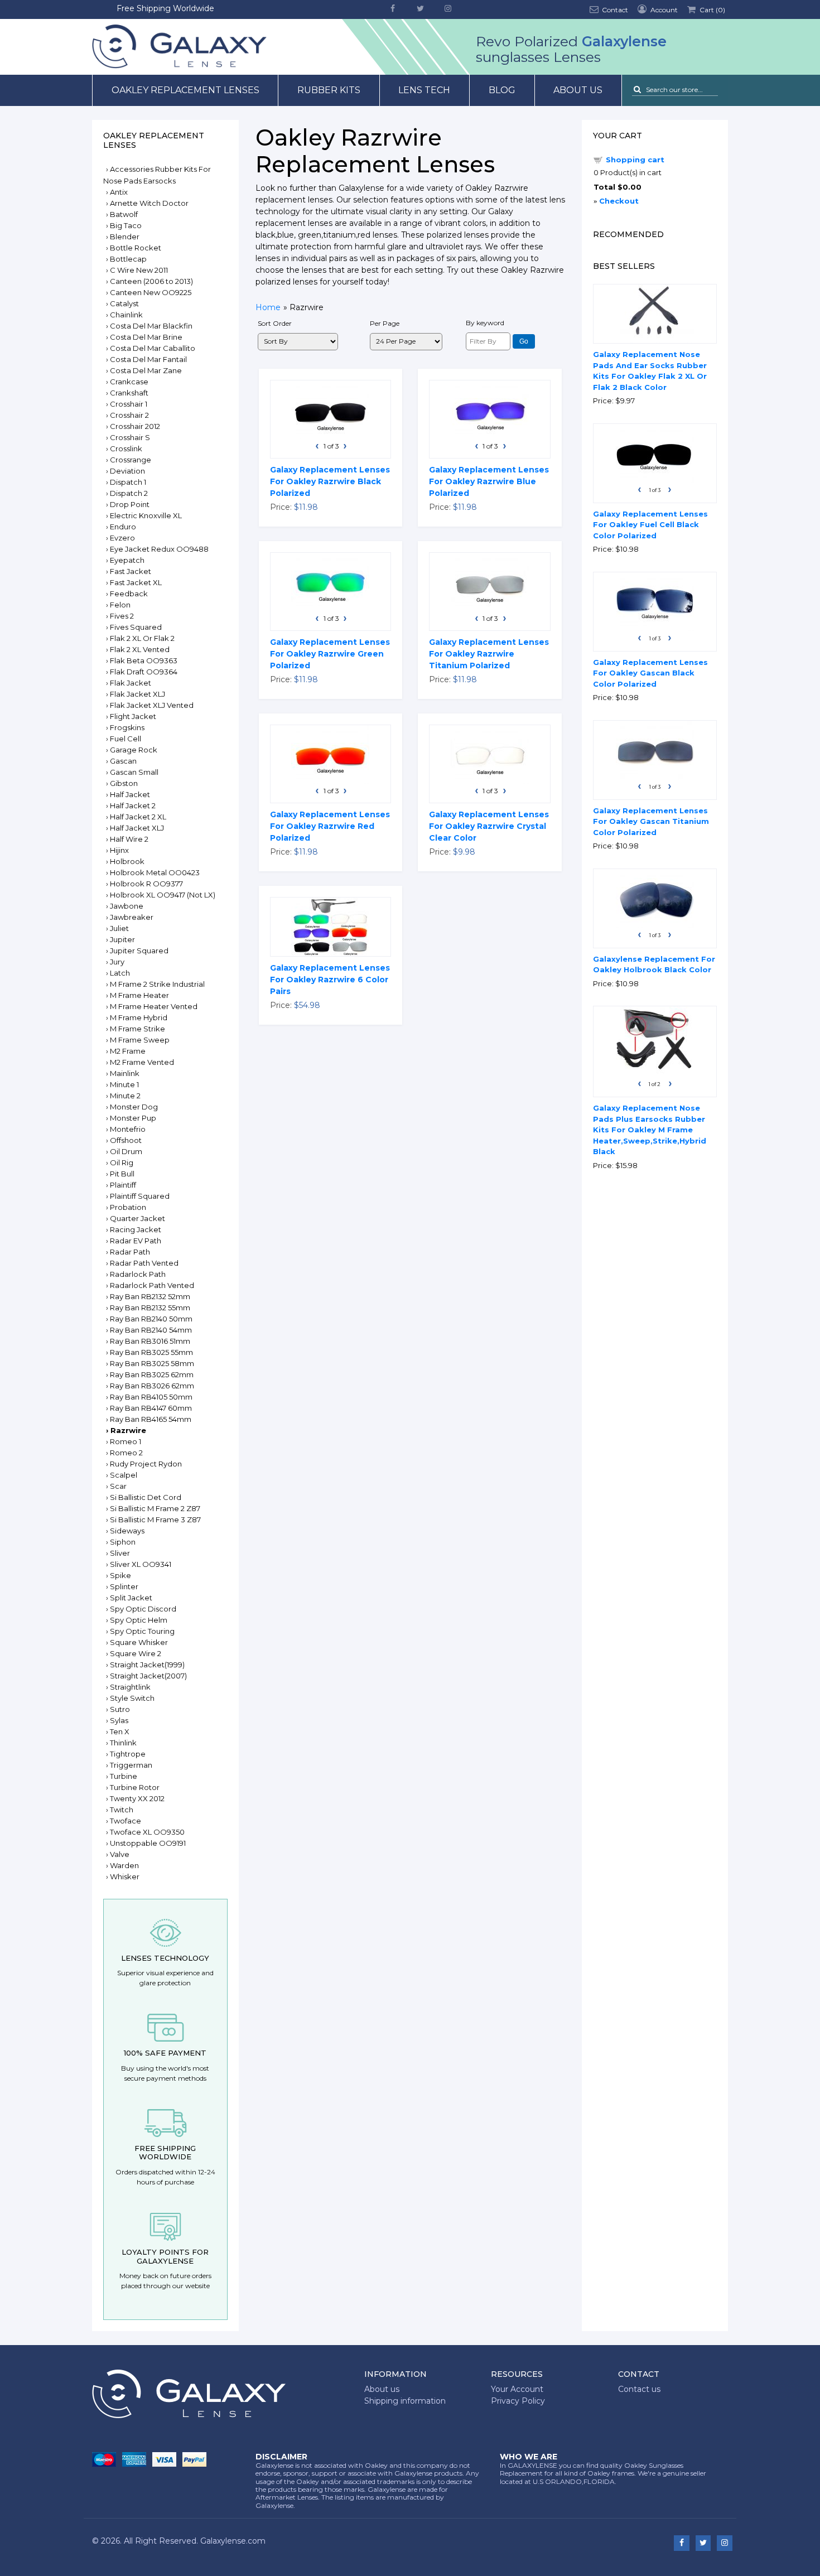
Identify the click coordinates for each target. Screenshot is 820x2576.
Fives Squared (136, 627)
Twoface (126, 1821)
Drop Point (130, 504)
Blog (502, 90)
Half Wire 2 (129, 839)
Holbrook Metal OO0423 (155, 872)
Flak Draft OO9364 (144, 672)
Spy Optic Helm (139, 1620)
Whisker (125, 1876)
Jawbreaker (132, 917)
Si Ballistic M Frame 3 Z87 (155, 1519)
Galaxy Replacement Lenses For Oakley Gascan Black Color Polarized (650, 673)
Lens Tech (424, 90)
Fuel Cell (126, 739)
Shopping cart (635, 160)
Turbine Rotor (135, 1787)
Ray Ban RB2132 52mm (150, 1296)
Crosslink (126, 448)
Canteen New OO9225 (151, 292)
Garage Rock (134, 750)
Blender (125, 237)
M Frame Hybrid (139, 1017)
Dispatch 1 (128, 482)
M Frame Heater (139, 995)
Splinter (124, 1586)
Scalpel (124, 1475)
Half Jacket (130, 794)
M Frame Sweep (140, 1040)
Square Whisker (139, 1642)
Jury (117, 962)
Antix (119, 192)
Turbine (124, 1776)
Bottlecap (128, 259)
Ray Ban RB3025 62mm (152, 1374)
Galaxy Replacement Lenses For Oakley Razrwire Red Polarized (330, 826)
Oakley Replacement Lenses (185, 90)
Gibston (124, 783)
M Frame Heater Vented (154, 1006)
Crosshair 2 (129, 415)
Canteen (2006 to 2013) (151, 281)
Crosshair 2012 (135, 426)
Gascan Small (134, 772)
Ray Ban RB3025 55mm (151, 1352)
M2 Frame (128, 1051)
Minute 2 (125, 1096)
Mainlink (125, 1073)
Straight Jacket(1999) (147, 1665)
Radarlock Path (138, 1274)
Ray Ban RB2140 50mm (151, 1319)
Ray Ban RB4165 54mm (151, 1419)
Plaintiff (123, 1185)
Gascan (123, 761)
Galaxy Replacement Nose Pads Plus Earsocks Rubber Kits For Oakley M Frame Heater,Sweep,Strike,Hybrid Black (650, 1130)
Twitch (122, 1810)
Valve (120, 1854)
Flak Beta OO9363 (144, 660)
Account (663, 10)
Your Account (517, 2389)
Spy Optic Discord (143, 1609)
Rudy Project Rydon (146, 1464)
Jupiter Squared (139, 951)
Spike (120, 1575)
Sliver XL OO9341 (141, 1564)
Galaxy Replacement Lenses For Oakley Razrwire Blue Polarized (489, 481)
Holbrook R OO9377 (146, 884)
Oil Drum (126, 1151)
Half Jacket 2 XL (138, 817)
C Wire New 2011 (139, 270)
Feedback (129, 594)
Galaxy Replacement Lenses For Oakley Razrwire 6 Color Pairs (330, 980)
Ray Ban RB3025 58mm (152, 1363)
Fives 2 (122, 616)
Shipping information (405, 2401)
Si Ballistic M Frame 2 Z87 (155, 1508)
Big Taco (126, 225)
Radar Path (130, 1252)
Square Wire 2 (136, 1653)
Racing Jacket (136, 1229)
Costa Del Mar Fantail (148, 359)
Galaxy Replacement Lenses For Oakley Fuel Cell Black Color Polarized (650, 525)
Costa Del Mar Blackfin (151, 326)
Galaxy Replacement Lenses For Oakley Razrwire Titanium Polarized (489, 654)
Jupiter (122, 939)
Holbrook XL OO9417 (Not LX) (163, 895)
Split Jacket (131, 1598)
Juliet (119, 928)
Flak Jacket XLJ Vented (152, 705)
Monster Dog (134, 1107)
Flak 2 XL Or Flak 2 (142, 638)
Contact (614, 10)
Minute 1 (124, 1084)
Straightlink (130, 1687)
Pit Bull (122, 1174)
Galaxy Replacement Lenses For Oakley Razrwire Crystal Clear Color (489, 826)
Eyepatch (127, 560)
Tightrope (128, 1754)
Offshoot (126, 1140)
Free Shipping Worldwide (165, 8)
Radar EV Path (136, 1241)
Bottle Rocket (136, 248)
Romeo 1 (126, 1441)
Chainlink (126, 315)
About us (578, 90)
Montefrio (128, 1129)
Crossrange (131, 460)
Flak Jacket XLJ (138, 694)
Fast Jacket (131, 571)
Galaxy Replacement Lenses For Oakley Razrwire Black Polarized (330, 481)
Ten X (120, 1731)
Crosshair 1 (129, 404)
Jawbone (127, 906)
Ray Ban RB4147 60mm (151, 1408)
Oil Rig (122, 1162)
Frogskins (127, 727)
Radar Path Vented (144, 1263)
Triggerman (131, 1765)
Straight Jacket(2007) (148, 1676)
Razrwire (128, 1430)
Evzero (122, 538)
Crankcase (129, 382)
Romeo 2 (126, 1453)
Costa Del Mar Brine (146, 337)
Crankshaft (129, 393)
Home (268, 307)
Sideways (127, 1531)
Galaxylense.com (233, 2541)
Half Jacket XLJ (137, 828)
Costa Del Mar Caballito (153, 348)
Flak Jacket (131, 683)
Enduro (123, 527)
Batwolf (124, 214)
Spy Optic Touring (142, 1631)
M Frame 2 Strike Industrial (157, 984)
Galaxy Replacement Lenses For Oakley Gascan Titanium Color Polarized (651, 821)
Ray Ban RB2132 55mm (150, 1308)
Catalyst (124, 303)
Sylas (119, 1720)
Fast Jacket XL (136, 582)
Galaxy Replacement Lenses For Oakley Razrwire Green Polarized (330, 654)
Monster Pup (133, 1118)
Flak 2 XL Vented (140, 649)
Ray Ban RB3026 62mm (152, 1386)
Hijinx (119, 850)
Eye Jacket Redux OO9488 (159, 549)
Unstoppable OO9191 (148, 1843)
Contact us (639, 2389)
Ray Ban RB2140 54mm (151, 1330)
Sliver (120, 1553)
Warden (124, 1865)
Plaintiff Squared (140, 1196)
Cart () (712, 10)
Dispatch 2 (129, 493)
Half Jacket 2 (133, 805)
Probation (128, 1207)
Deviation (127, 471)
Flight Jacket (133, 716)
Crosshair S (130, 437)
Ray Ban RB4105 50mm (151, 1397)
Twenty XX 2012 (137, 1798)
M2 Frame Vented (142, 1062)
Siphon (123, 1542)
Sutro (120, 1709)
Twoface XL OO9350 (147, 1832)
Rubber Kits (329, 90)
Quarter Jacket (138, 1218)
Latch (120, 973)
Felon (120, 605)
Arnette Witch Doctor (149, 203)
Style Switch (132, 1698)
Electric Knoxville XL (146, 515)
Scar (118, 1486)
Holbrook (127, 861)
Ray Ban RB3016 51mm (150, 1341)
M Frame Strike (138, 1029)
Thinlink (123, 1743)
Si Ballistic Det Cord (146, 1497)
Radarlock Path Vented (152, 1285)
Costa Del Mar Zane (146, 370)
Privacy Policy (518, 2401)
